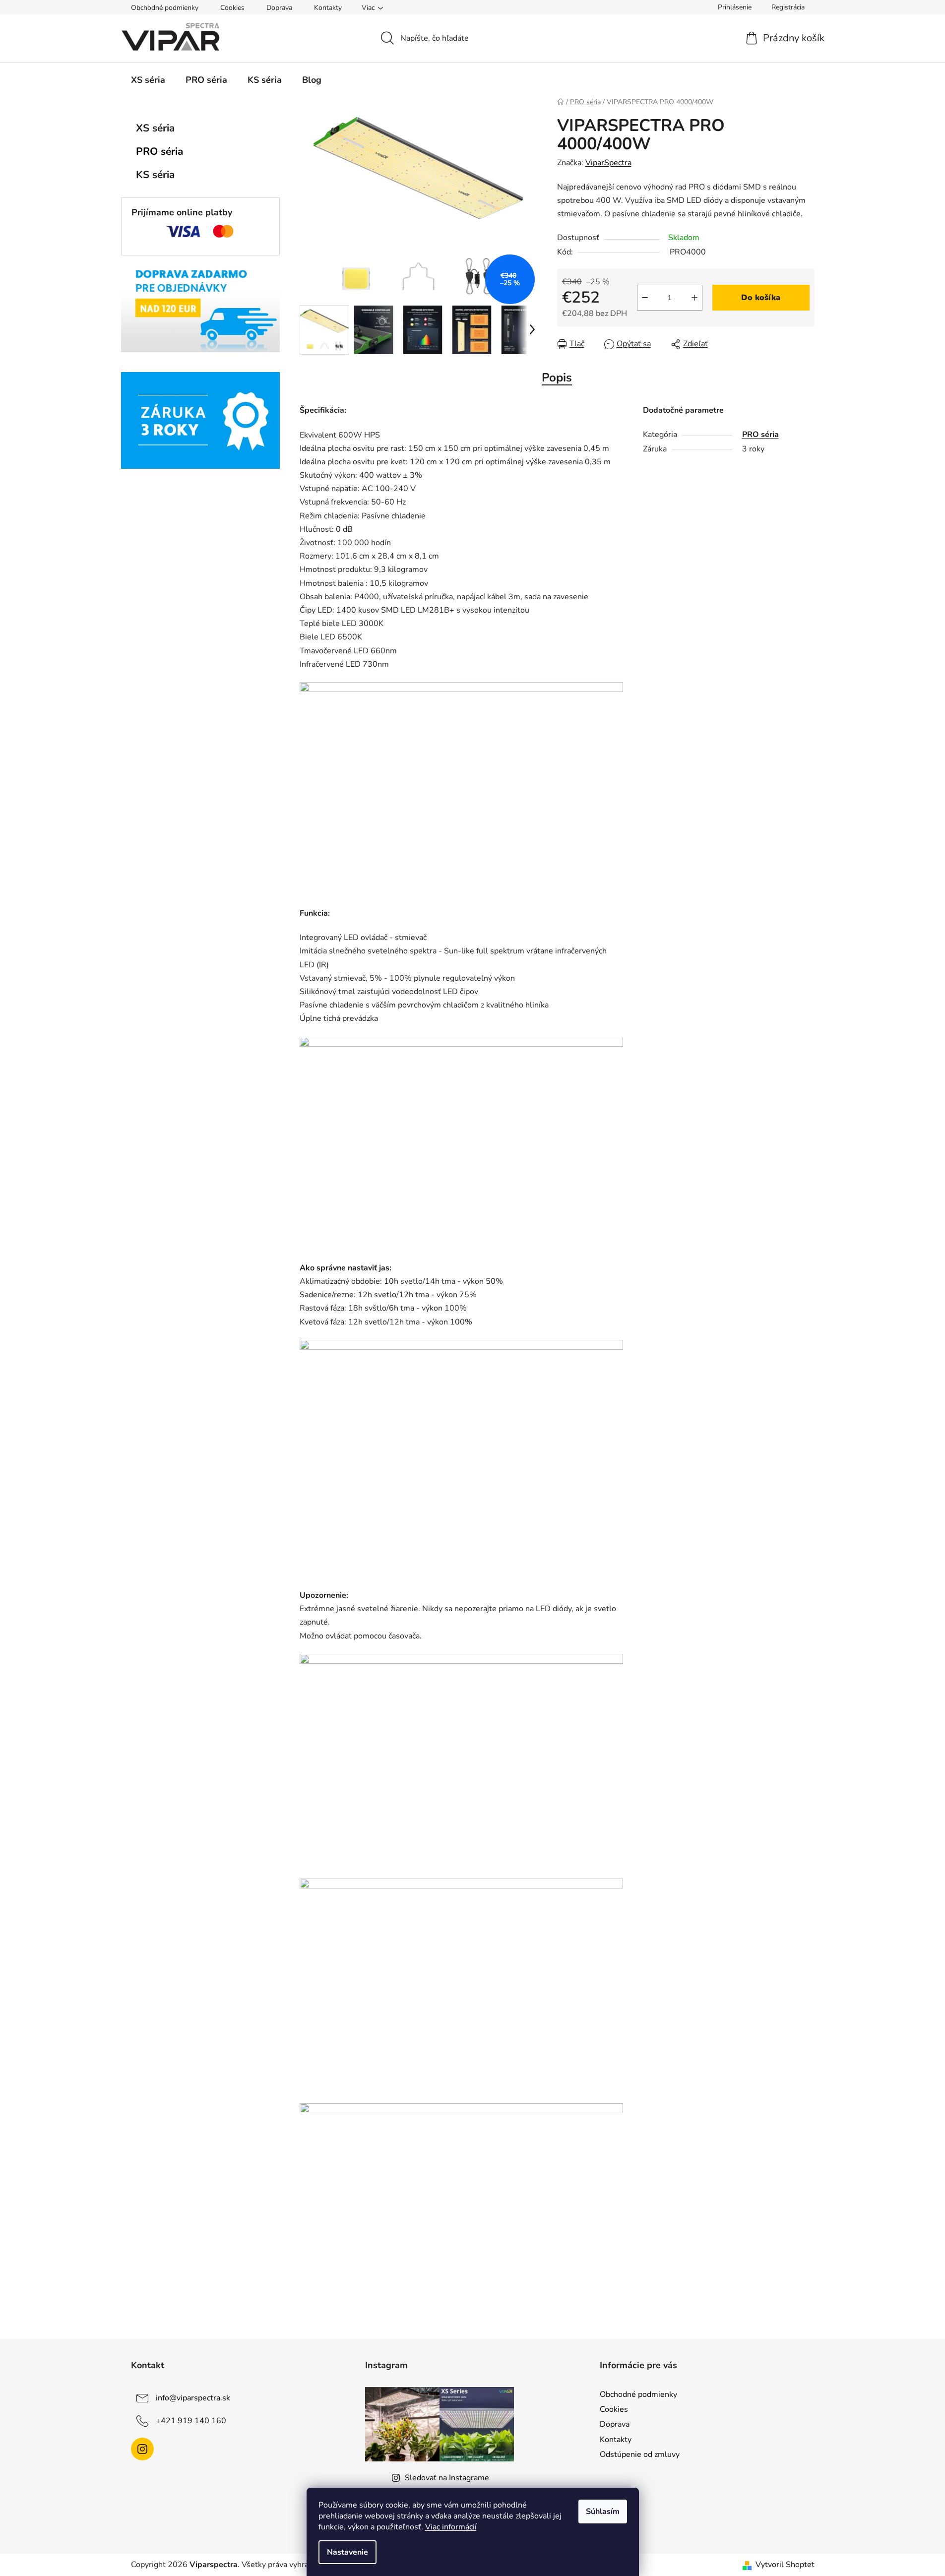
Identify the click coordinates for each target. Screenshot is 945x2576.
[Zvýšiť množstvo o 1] (694, 298)
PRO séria (159, 151)
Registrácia (788, 7)
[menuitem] (148, 80)
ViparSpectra (608, 163)
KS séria (155, 175)
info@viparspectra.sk (193, 2398)
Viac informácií (451, 2527)
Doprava (279, 8)
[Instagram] (142, 2449)
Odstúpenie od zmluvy (640, 2454)
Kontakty (328, 8)
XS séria (155, 128)
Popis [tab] (557, 377)
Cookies (232, 8)
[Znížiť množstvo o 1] (645, 298)
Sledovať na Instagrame (447, 2478)
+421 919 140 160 (191, 2421)
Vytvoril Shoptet (785, 2565)
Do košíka (761, 298)
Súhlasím (603, 2512)
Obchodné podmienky (165, 8)
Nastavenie (347, 2552)
